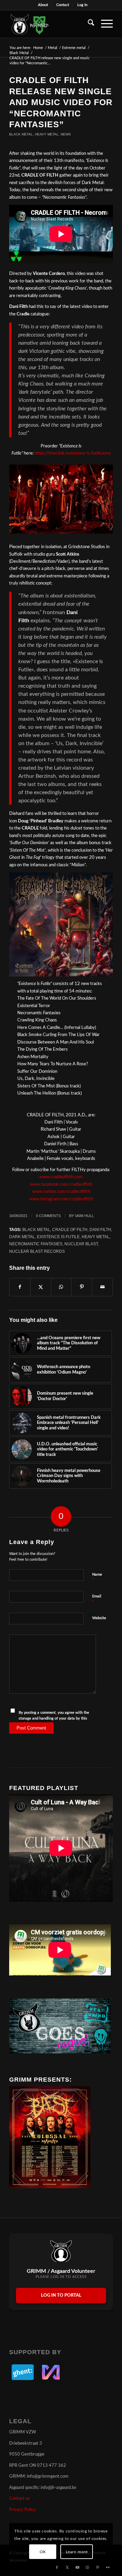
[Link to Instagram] (87, 2567)
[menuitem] (43, 5)
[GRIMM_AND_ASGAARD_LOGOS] (51, 24)
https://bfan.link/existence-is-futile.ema (72, 453)
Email (97, 1599)
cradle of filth (70, 1229)
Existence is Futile (58, 1237)
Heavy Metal (47, 134)
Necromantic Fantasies (36, 1244)
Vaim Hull (84, 1216)
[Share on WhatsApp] (61, 1287)
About (43, 5)
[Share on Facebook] (20, 1287)
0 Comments (48, 1216)
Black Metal (21, 134)
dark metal (22, 1237)
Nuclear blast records (37, 1251)
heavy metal (96, 1237)
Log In (82, 5)
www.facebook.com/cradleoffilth (61, 1185)
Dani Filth (100, 1229)
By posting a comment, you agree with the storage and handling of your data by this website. (54, 1718)
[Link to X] (67, 2567)
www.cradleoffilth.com (61, 1177)
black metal (36, 1229)
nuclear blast (81, 1244)
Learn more (77, 2552)
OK (43, 2552)
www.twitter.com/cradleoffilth (61, 1192)
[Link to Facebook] (57, 2567)
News (66, 134)
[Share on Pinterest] (82, 1287)
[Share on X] (41, 1287)
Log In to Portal (61, 2295)
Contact (63, 5)
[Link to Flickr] (108, 2567)
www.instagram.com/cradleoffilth (61, 1199)
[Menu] (104, 24)
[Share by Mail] (102, 1287)
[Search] (88, 24)
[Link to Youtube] (77, 2567)
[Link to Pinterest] (98, 2567)
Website (99, 1618)
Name (97, 1578)
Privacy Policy (23, 2510)
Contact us (19, 2499)
